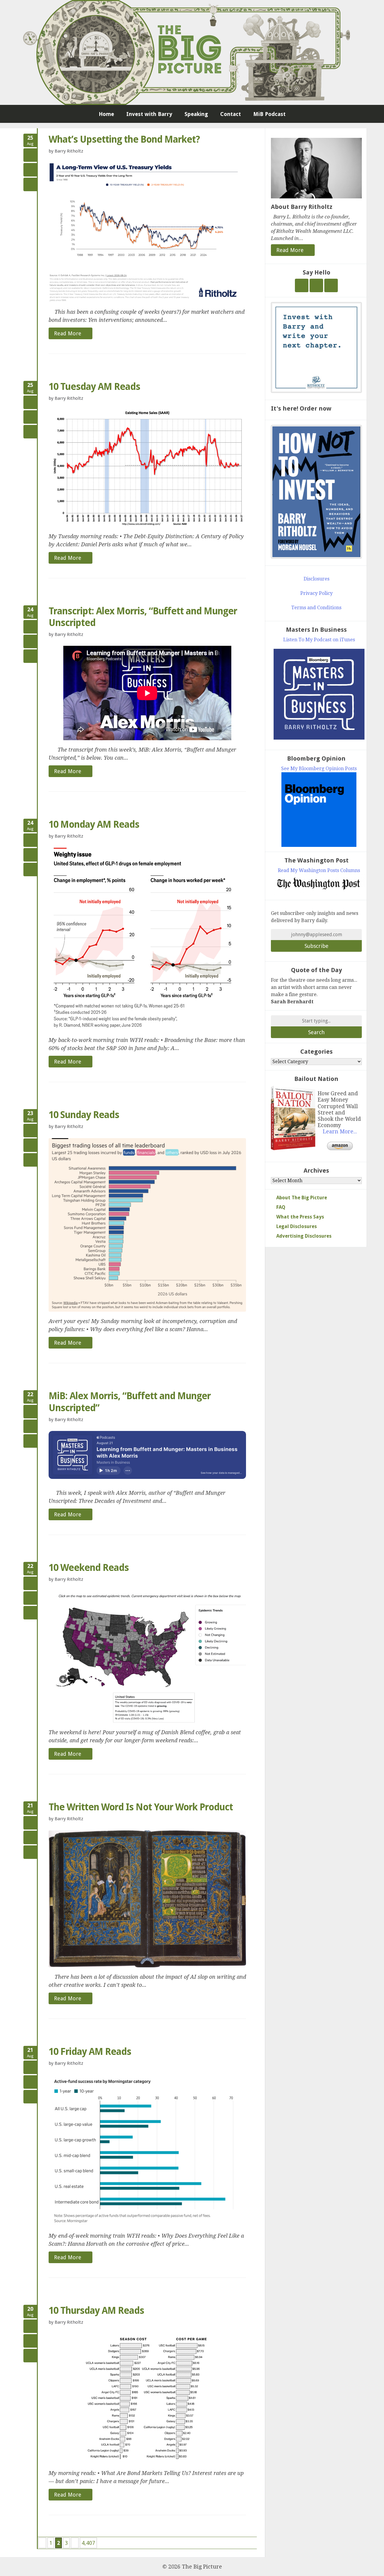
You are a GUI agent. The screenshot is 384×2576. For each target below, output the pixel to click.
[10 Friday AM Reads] (147, 2151)
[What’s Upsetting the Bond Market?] (147, 232)
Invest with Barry (149, 114)
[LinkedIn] (331, 285)
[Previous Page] (42, 2543)
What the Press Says (300, 1217)
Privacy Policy (316, 593)
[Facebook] (316, 285)
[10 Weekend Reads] (147, 1657)
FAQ (281, 1207)
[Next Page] (75, 2543)
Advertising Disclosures (304, 1236)
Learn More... (340, 1132)
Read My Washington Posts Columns (319, 870)
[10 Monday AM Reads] (147, 939)
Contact (231, 114)
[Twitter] (302, 285)
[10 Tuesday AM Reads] (147, 468)
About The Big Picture (302, 1198)
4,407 (88, 2543)
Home (106, 114)
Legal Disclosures (297, 1226)
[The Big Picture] (192, 52)
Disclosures (316, 579)
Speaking (196, 114)
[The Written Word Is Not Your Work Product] (147, 1899)
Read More (68, 333)
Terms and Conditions (316, 608)
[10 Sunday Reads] (147, 1225)
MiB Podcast (269, 114)
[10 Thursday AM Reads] (147, 2399)
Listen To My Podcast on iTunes (319, 640)
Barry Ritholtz (69, 151)
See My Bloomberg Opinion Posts (319, 769)
